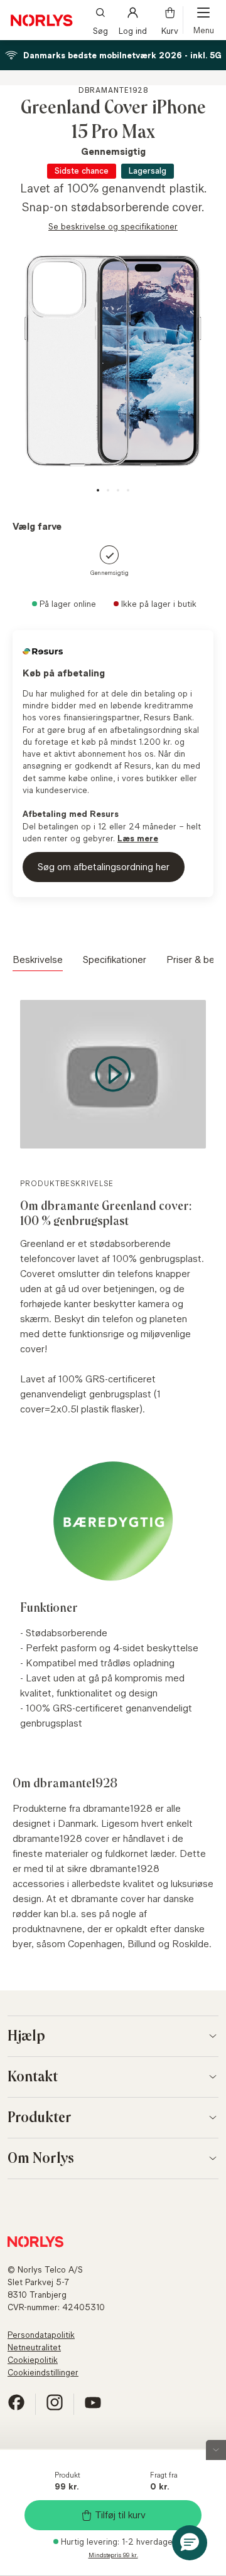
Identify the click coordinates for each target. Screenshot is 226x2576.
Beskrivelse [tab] (38, 959)
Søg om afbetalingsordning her (104, 867)
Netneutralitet (34, 2347)
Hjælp (26, 2036)
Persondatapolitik (41, 2335)
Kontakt (33, 2077)
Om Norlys (41, 2158)
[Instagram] (55, 2408)
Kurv (170, 30)
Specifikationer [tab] (115, 959)
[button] (190, 2543)
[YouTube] (93, 2408)
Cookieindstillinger (43, 2372)
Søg (100, 30)
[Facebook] (16, 2408)
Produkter (40, 2118)
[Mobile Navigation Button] (203, 20)
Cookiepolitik (33, 2360)
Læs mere (138, 838)
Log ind (133, 30)
